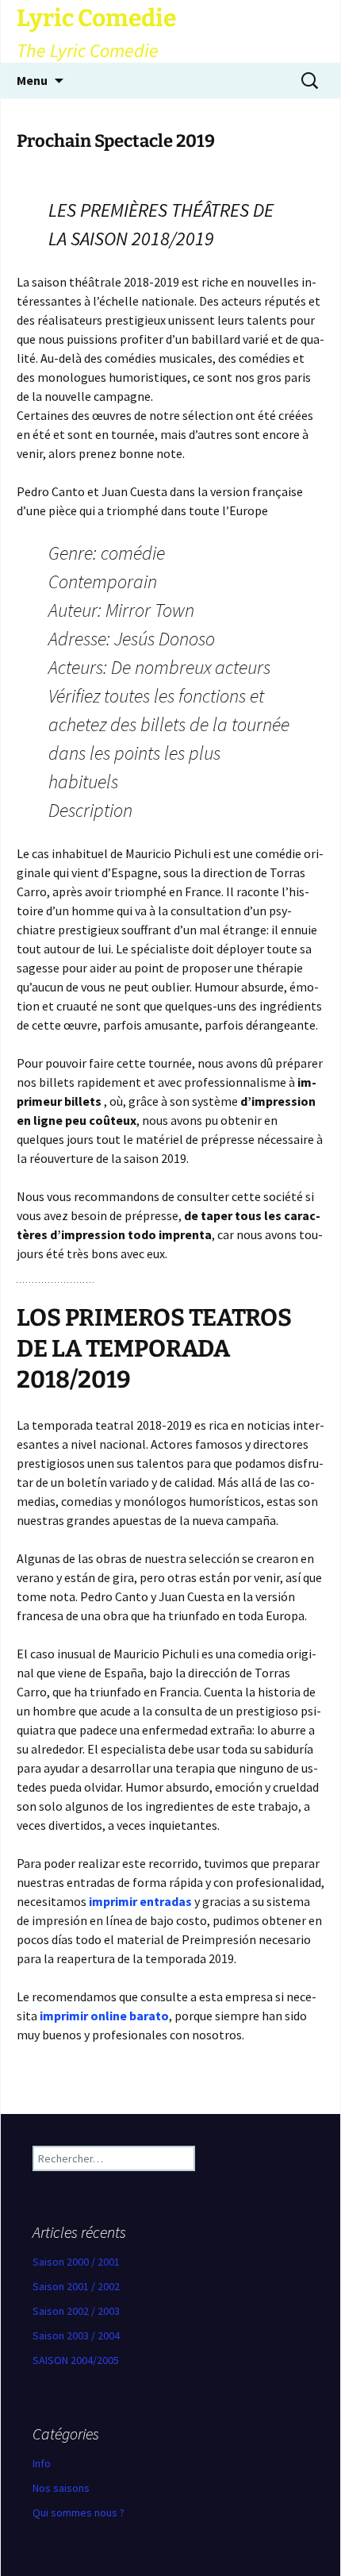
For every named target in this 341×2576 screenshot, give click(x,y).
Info (42, 2463)
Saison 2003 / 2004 (76, 2335)
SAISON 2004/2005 (76, 2360)
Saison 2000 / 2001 (76, 2262)
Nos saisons (61, 2488)
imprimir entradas (140, 1901)
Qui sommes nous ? (79, 2512)
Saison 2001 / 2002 (76, 2286)
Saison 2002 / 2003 (76, 2311)
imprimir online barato (104, 2016)
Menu (32, 80)
